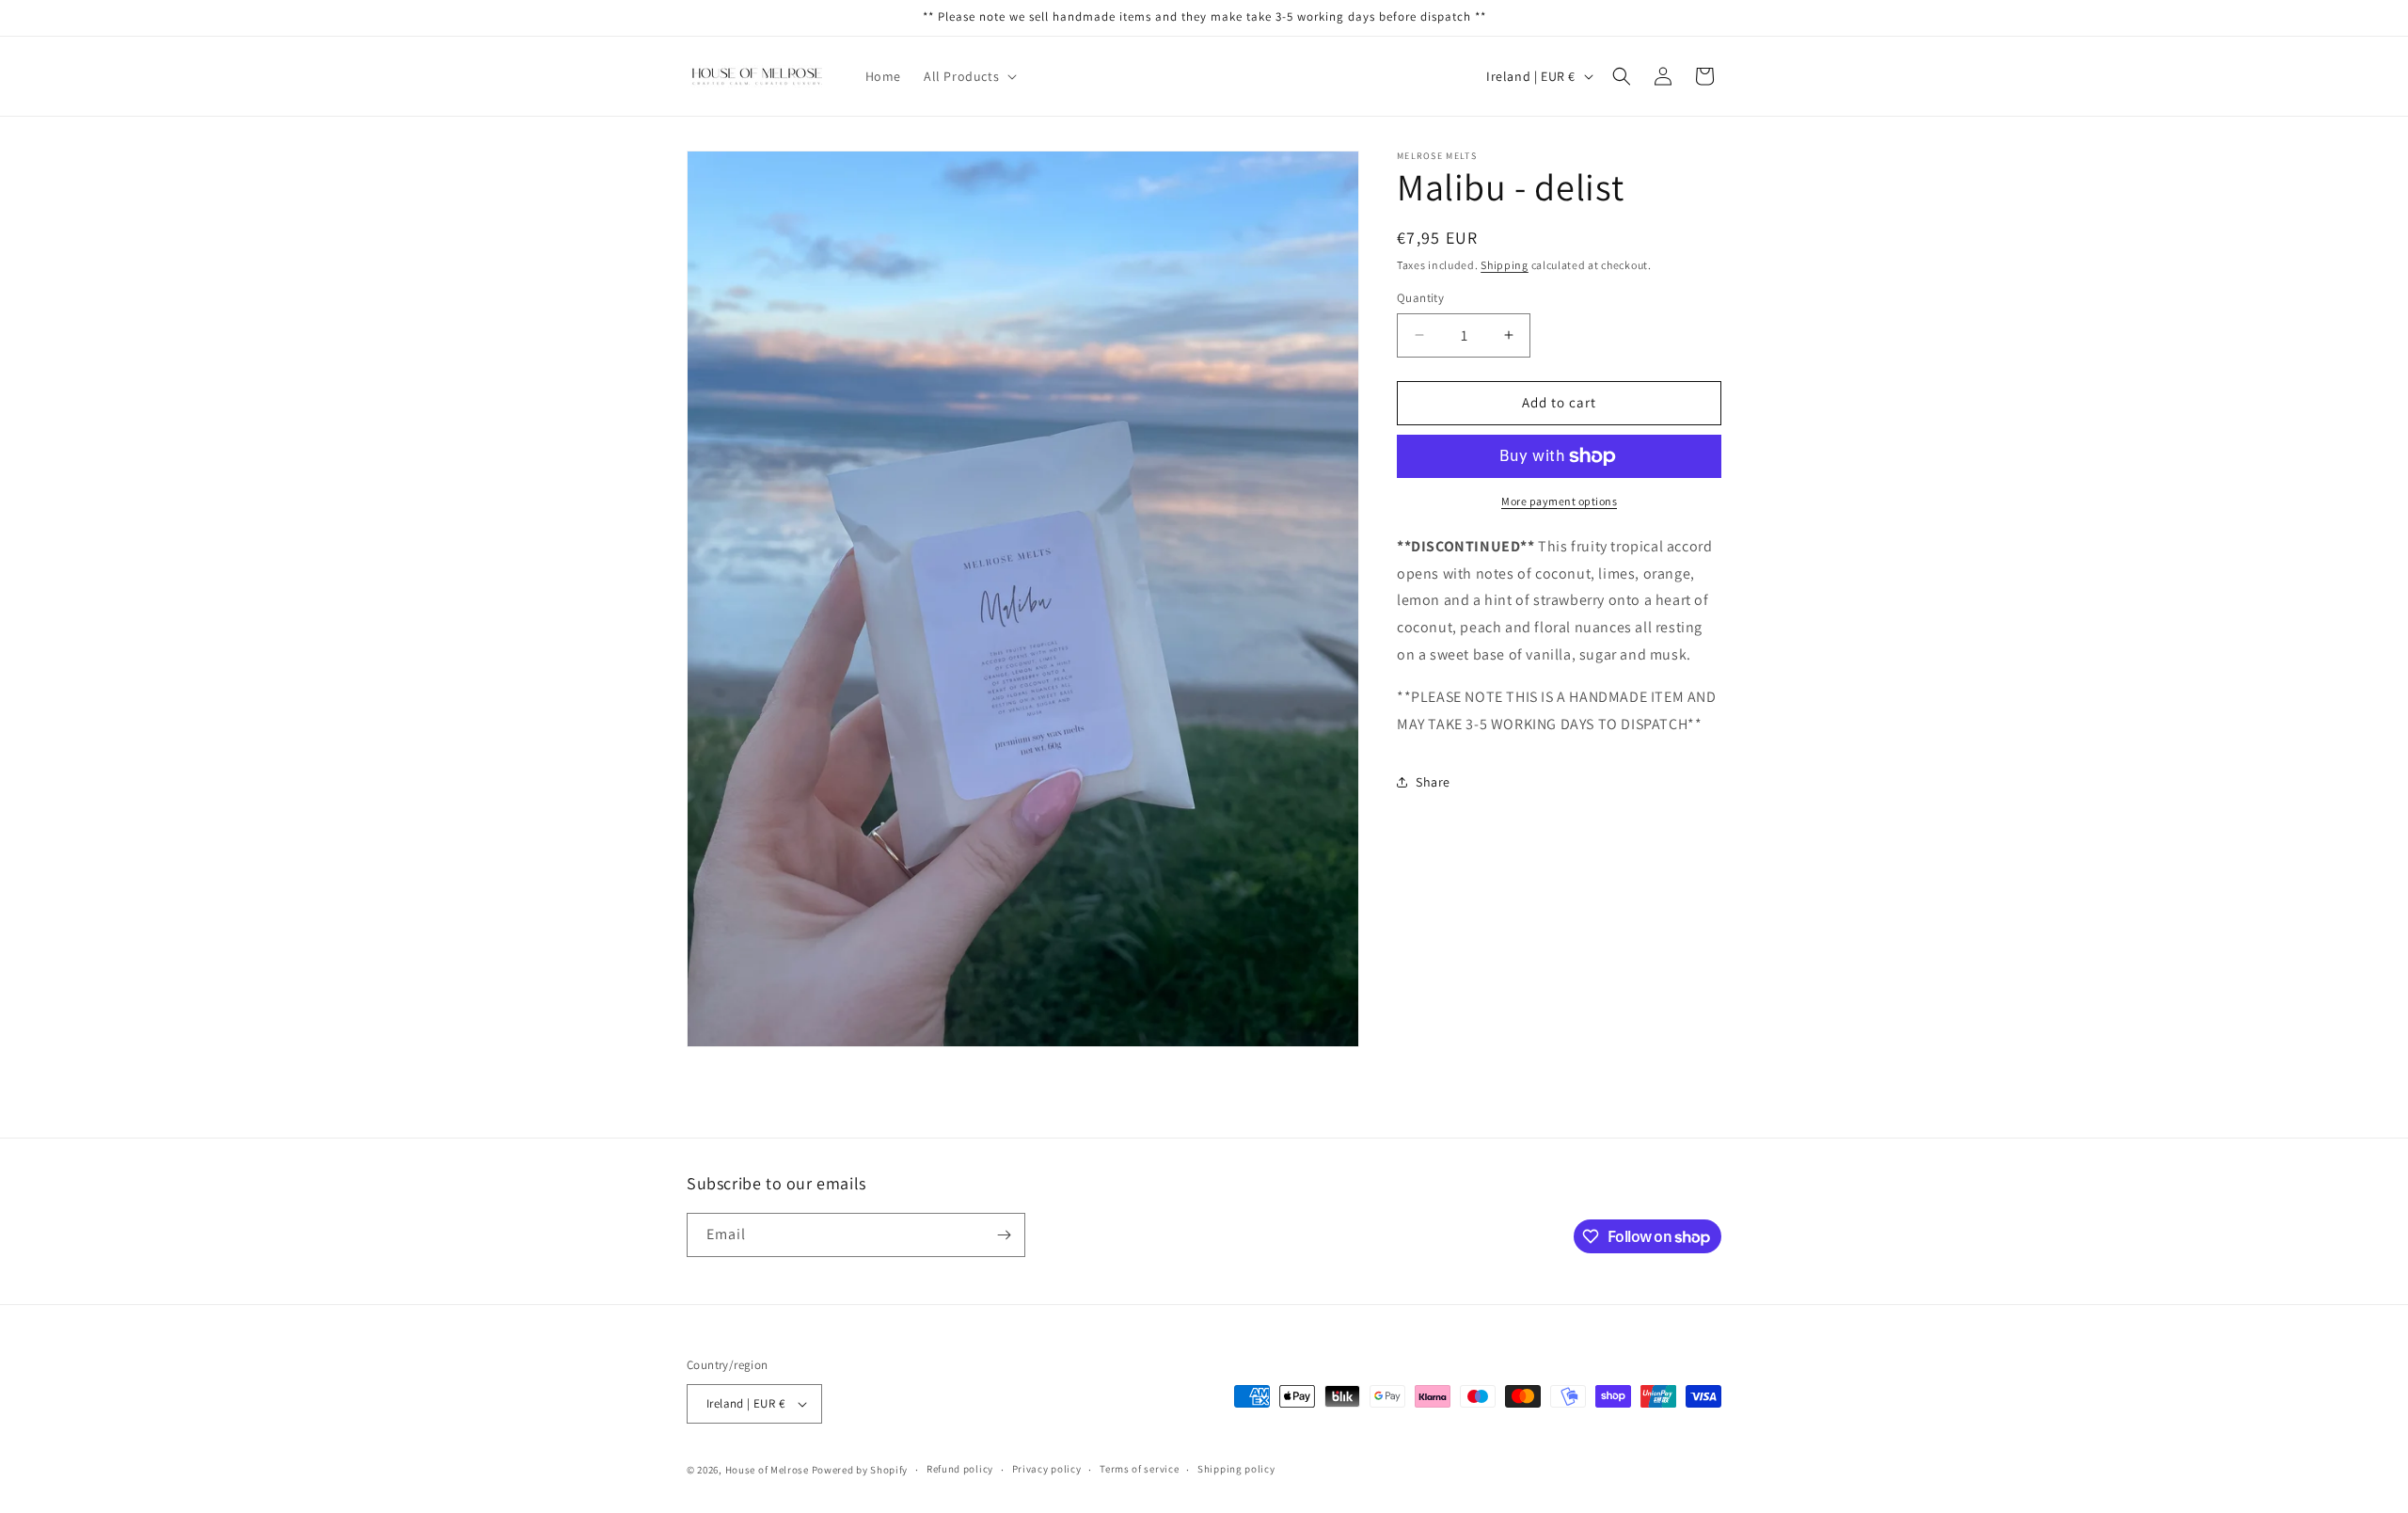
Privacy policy (1047, 1469)
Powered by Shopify (860, 1470)
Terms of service (1139, 1469)
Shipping (1505, 265)
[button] (968, 76)
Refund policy (960, 1469)
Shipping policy (1236, 1469)
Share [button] (1433, 782)
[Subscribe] (1004, 1235)
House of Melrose (767, 1470)
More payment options (1559, 501)
